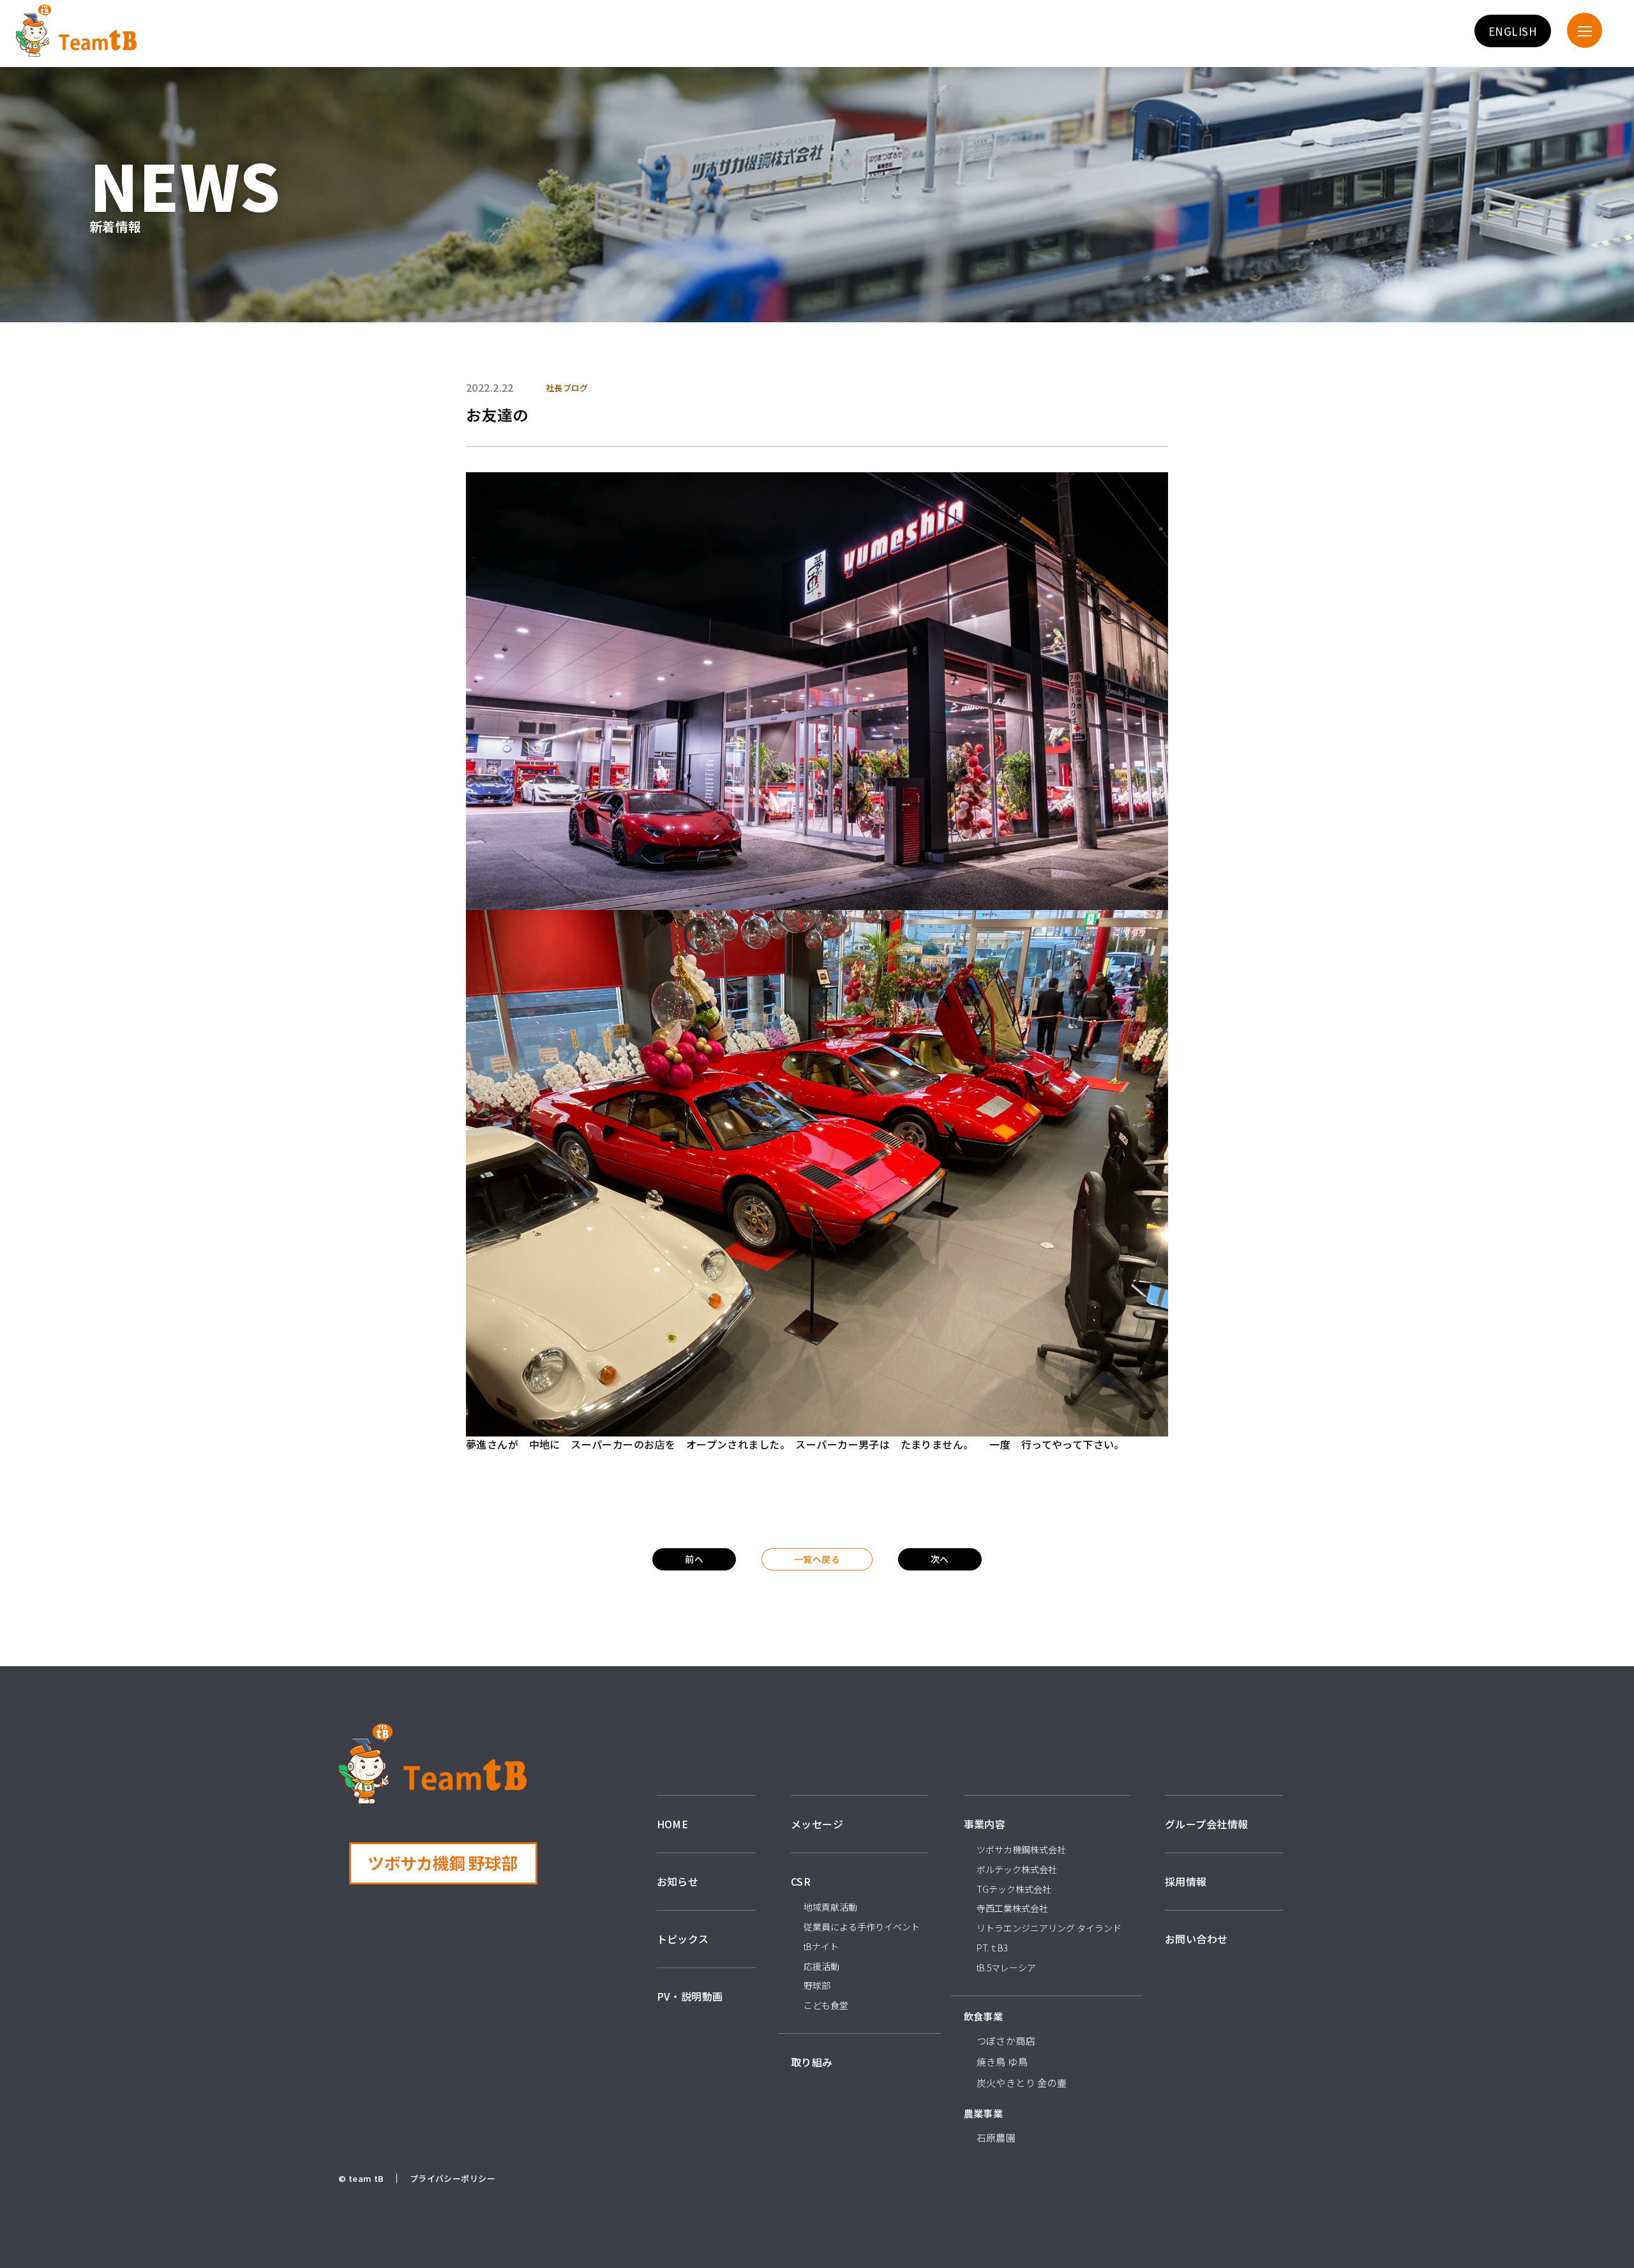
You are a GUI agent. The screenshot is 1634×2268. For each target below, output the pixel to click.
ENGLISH (1513, 31)
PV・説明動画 (690, 1996)
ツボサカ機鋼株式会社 (1021, 1849)
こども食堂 (826, 2005)
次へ (940, 1559)
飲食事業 (984, 2016)
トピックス (683, 1939)
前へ (694, 1559)
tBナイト (821, 1946)
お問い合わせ (1196, 1939)
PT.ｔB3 (992, 1948)
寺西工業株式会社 (1012, 1908)
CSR (801, 1881)
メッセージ (817, 1824)
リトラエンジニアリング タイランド (1049, 1928)
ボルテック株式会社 (1017, 1869)
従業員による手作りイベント (862, 1927)
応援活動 (821, 1966)
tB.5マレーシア (1006, 1967)
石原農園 (996, 2137)
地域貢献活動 (830, 1907)
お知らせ (678, 1881)
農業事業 (984, 2113)
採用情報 (1186, 1881)
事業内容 (985, 1824)
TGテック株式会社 (1014, 1889)
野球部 (817, 1985)
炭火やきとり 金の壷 (1022, 2083)
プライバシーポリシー (453, 2178)
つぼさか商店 (1006, 2040)
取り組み (812, 2062)
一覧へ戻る (817, 1559)
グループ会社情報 (1206, 1824)
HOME (673, 1824)
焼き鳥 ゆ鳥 (1002, 2062)
